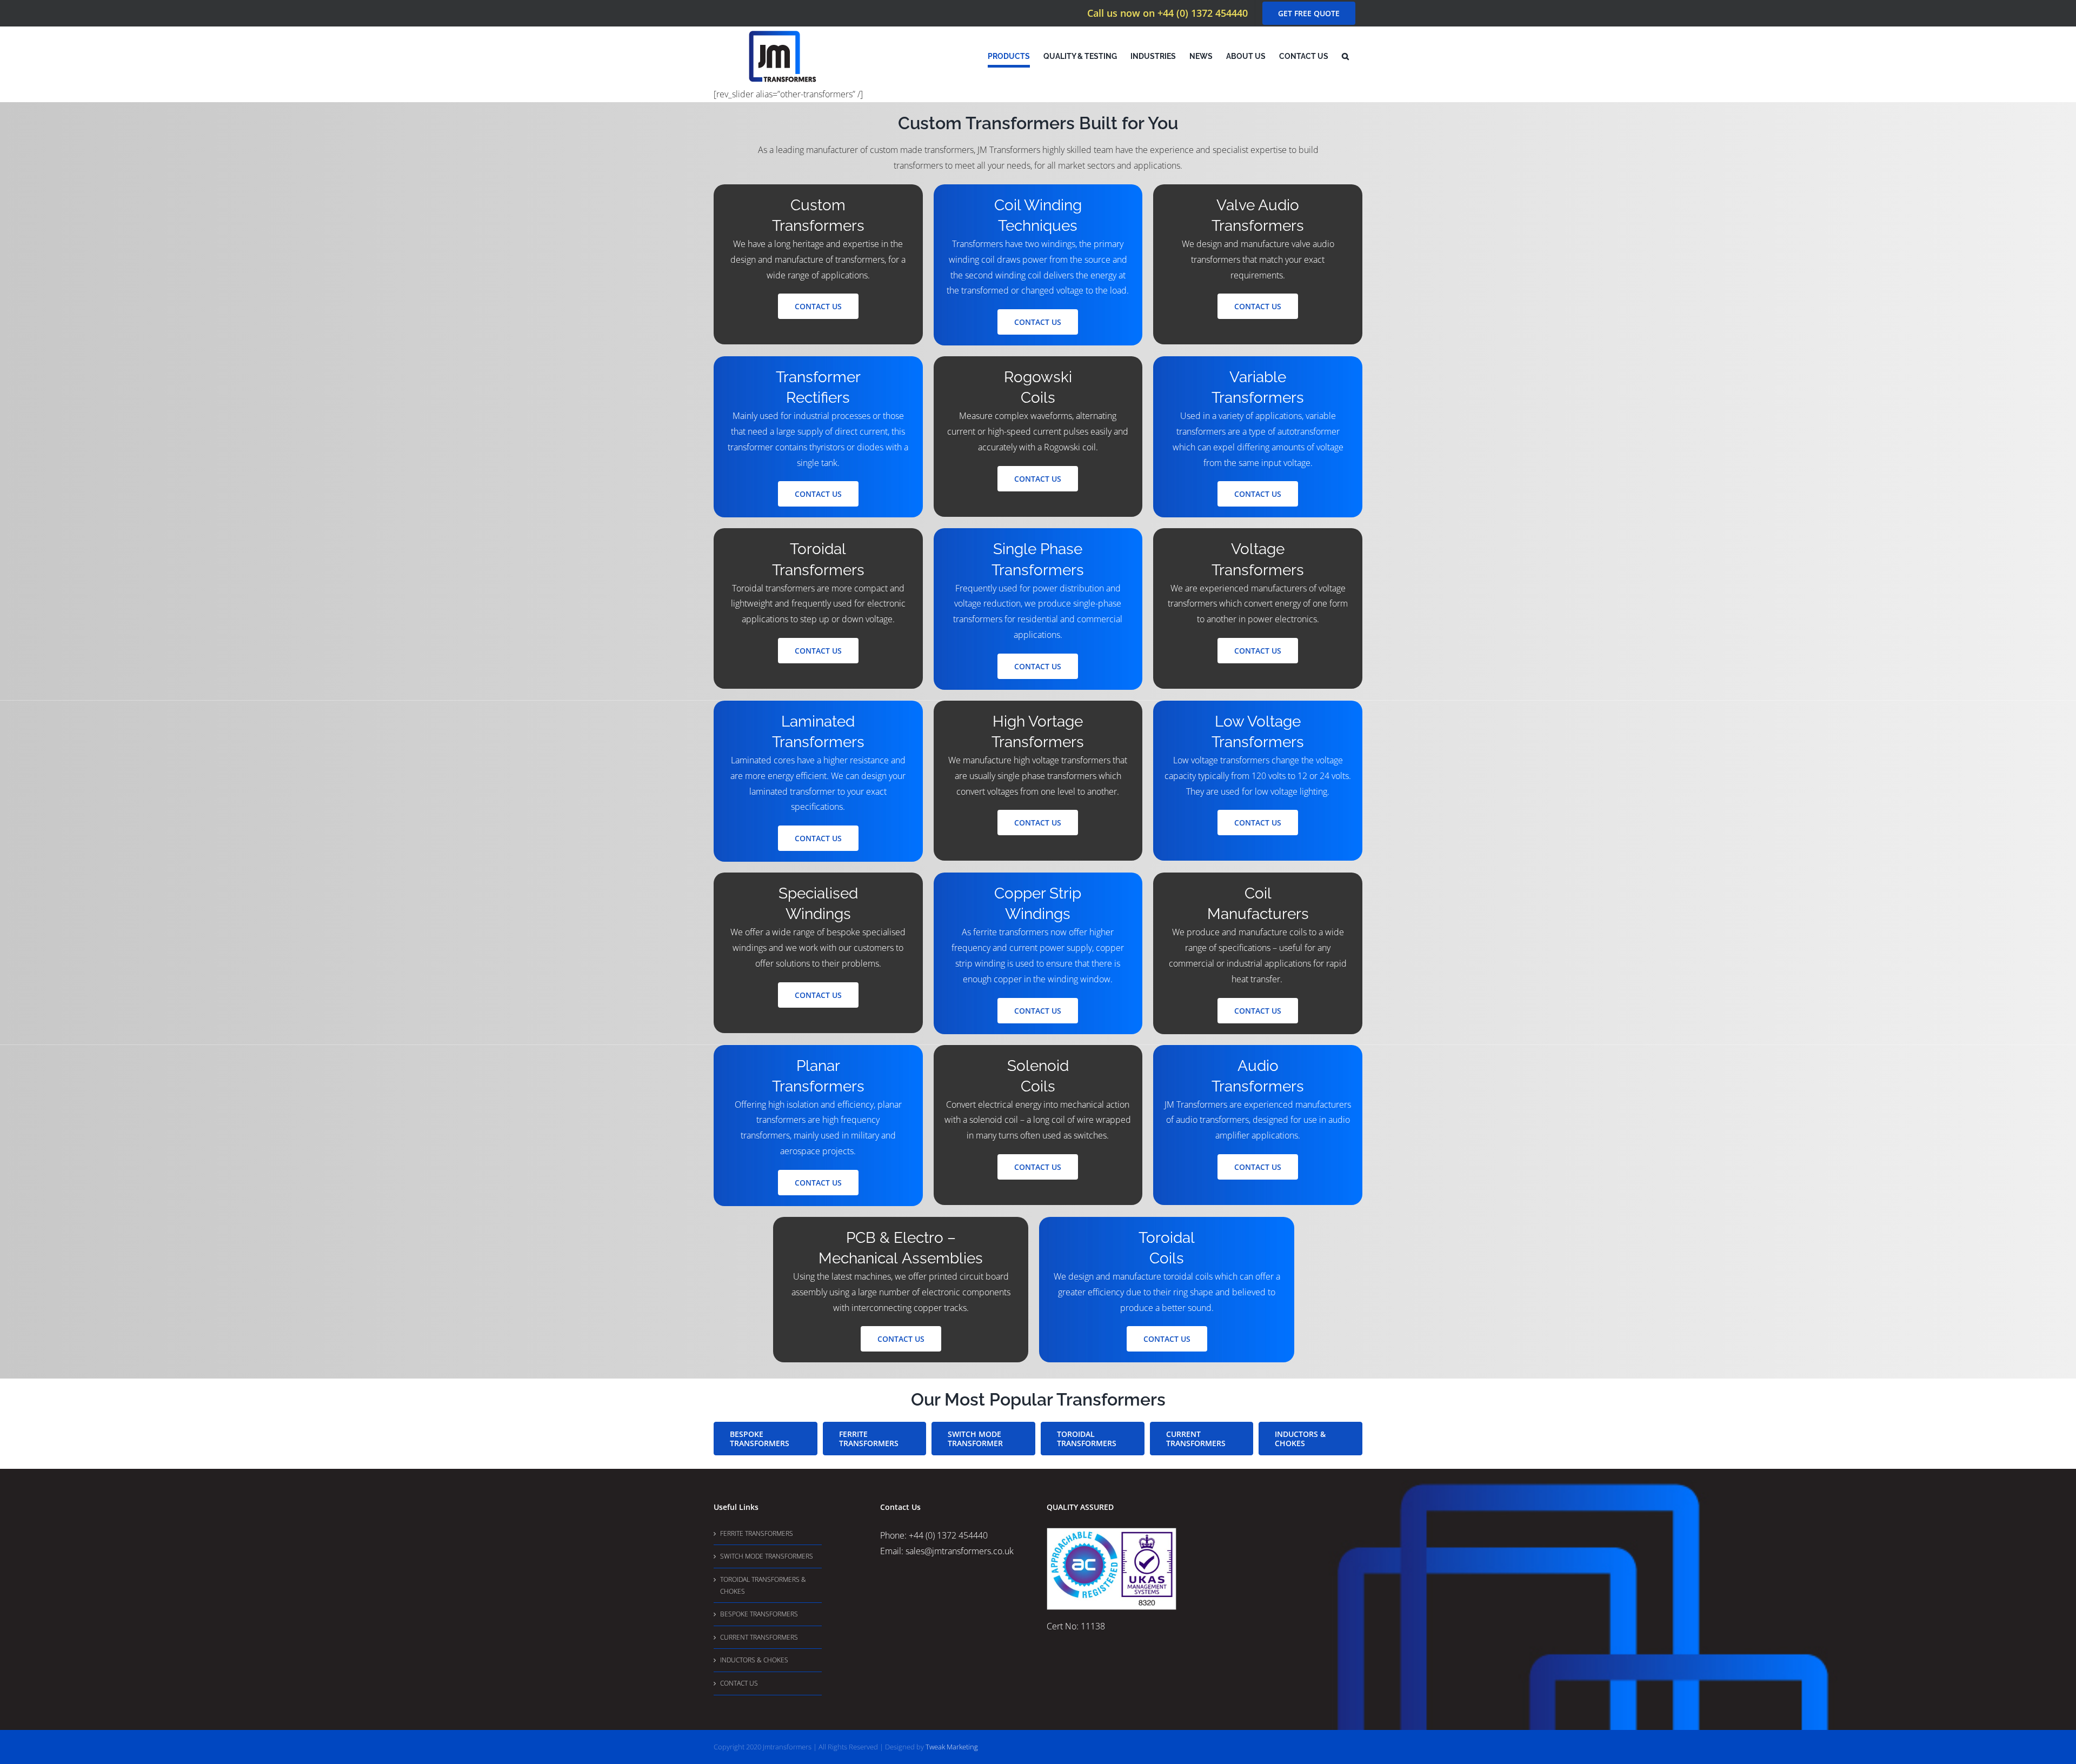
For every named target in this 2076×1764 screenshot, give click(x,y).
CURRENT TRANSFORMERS (759, 1637)
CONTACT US (739, 1683)
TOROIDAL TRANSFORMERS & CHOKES (763, 1585)
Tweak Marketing (952, 1747)
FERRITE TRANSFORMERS (757, 1533)
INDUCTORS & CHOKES (754, 1660)
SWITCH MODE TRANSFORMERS (767, 1556)
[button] (1345, 56)
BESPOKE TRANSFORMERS (759, 1614)
